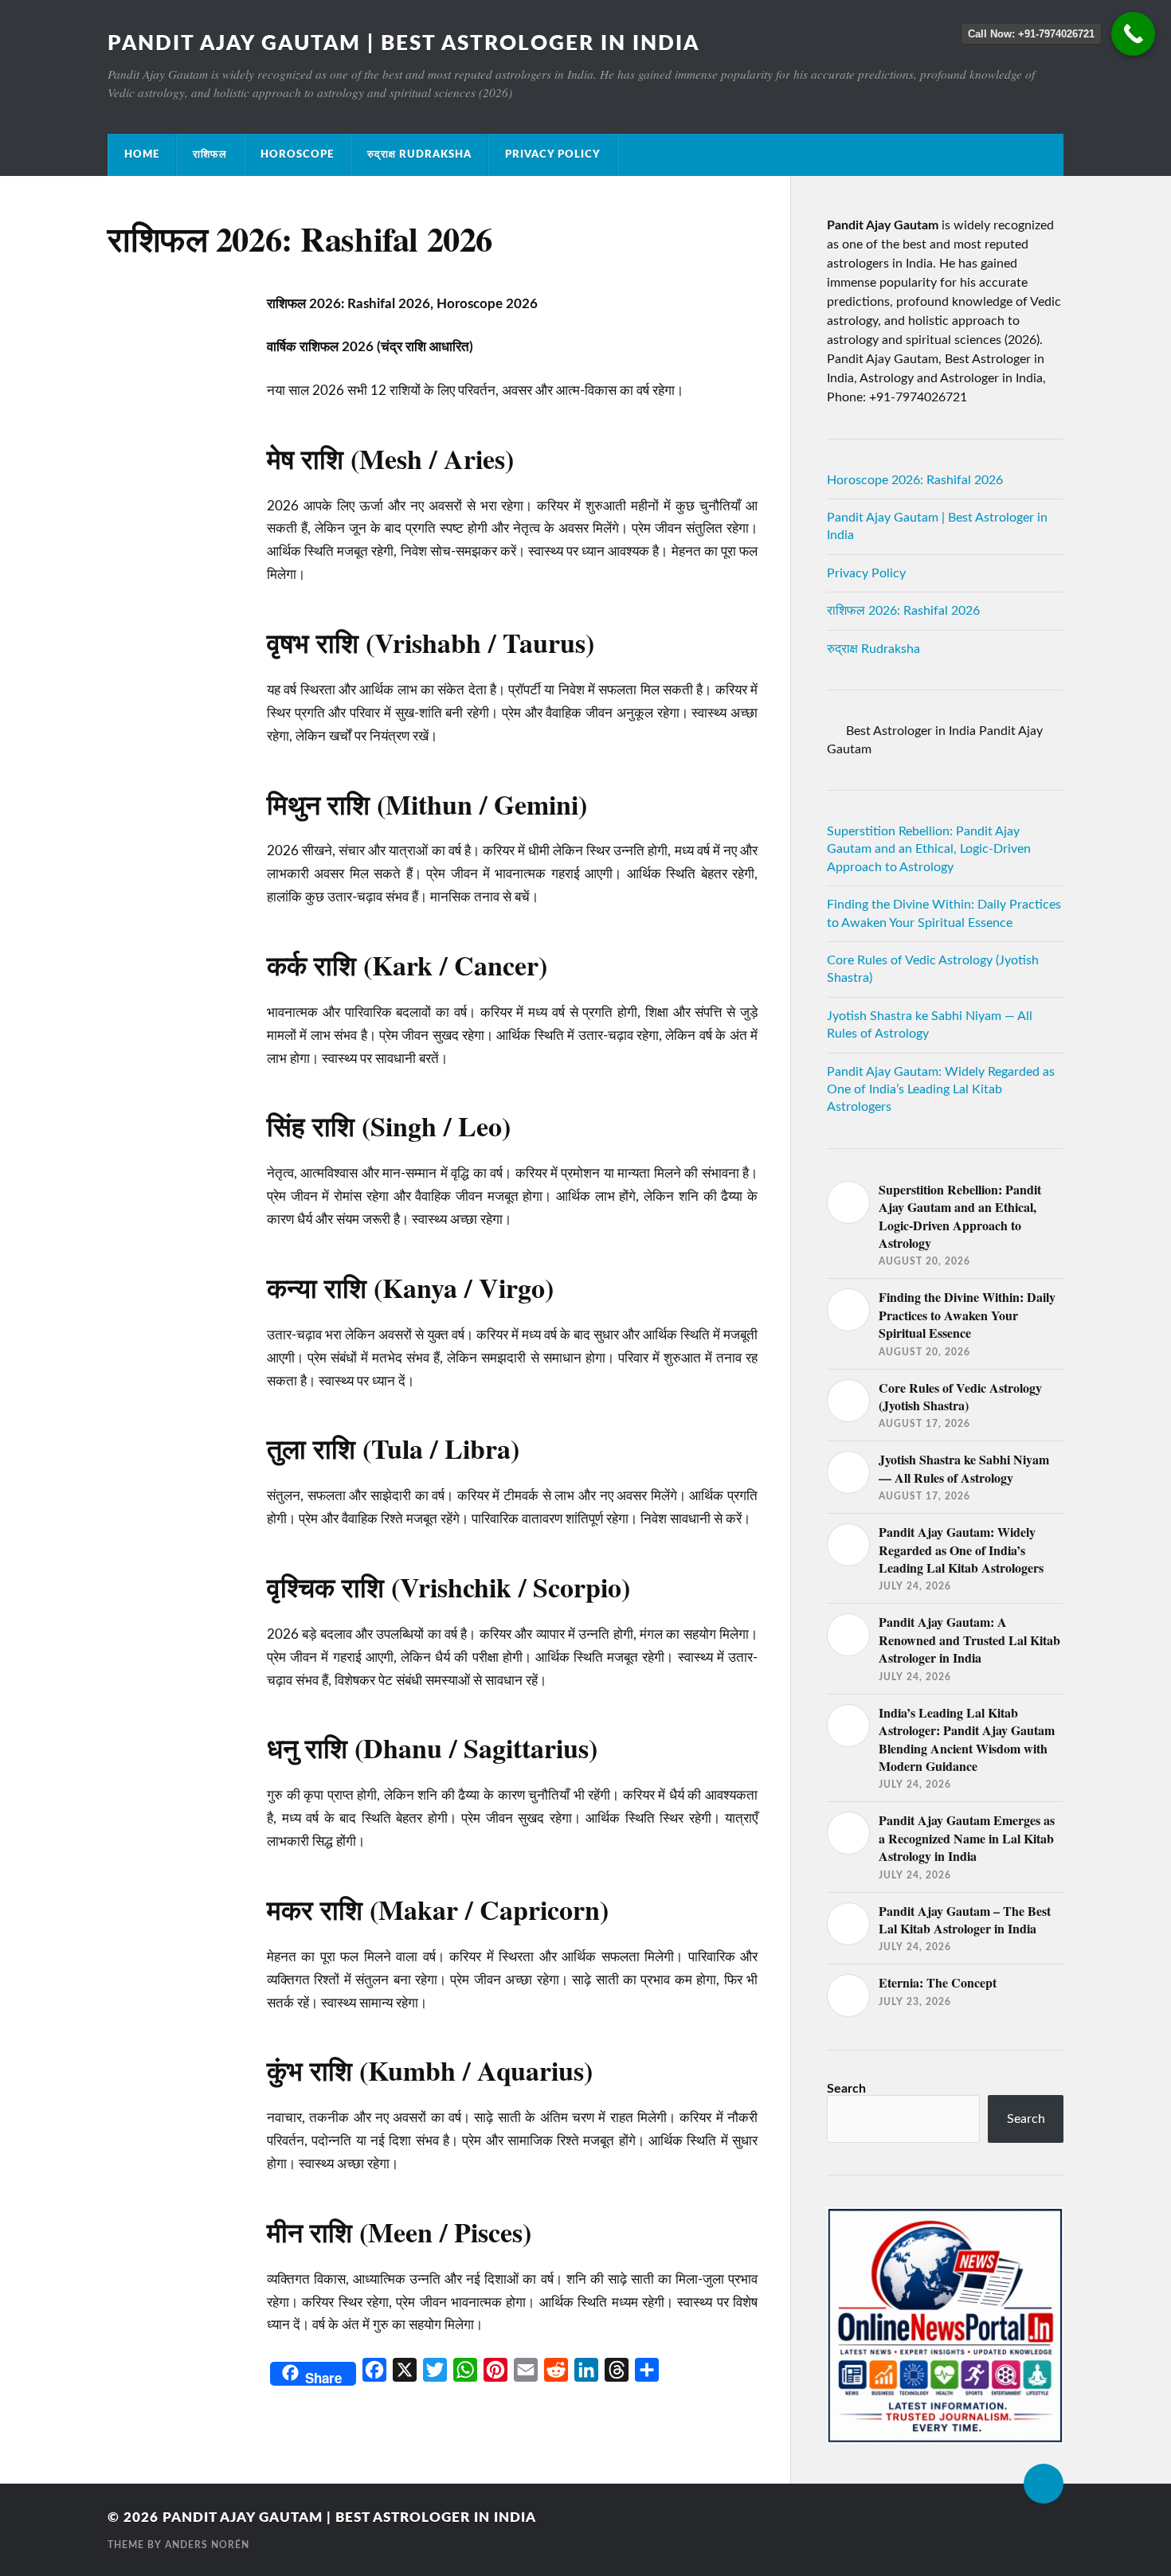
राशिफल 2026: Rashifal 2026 (903, 611)
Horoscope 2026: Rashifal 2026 (915, 480)
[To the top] (1044, 2484)
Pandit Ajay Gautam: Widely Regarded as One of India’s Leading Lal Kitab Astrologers (941, 1090)
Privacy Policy (553, 154)
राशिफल (210, 154)
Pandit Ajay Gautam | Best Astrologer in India (403, 44)
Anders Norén (207, 2545)
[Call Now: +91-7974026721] (1133, 34)
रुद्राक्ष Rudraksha (419, 154)
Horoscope (297, 154)
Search (846, 2089)
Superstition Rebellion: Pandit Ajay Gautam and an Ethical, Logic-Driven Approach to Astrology (929, 849)
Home (142, 154)
